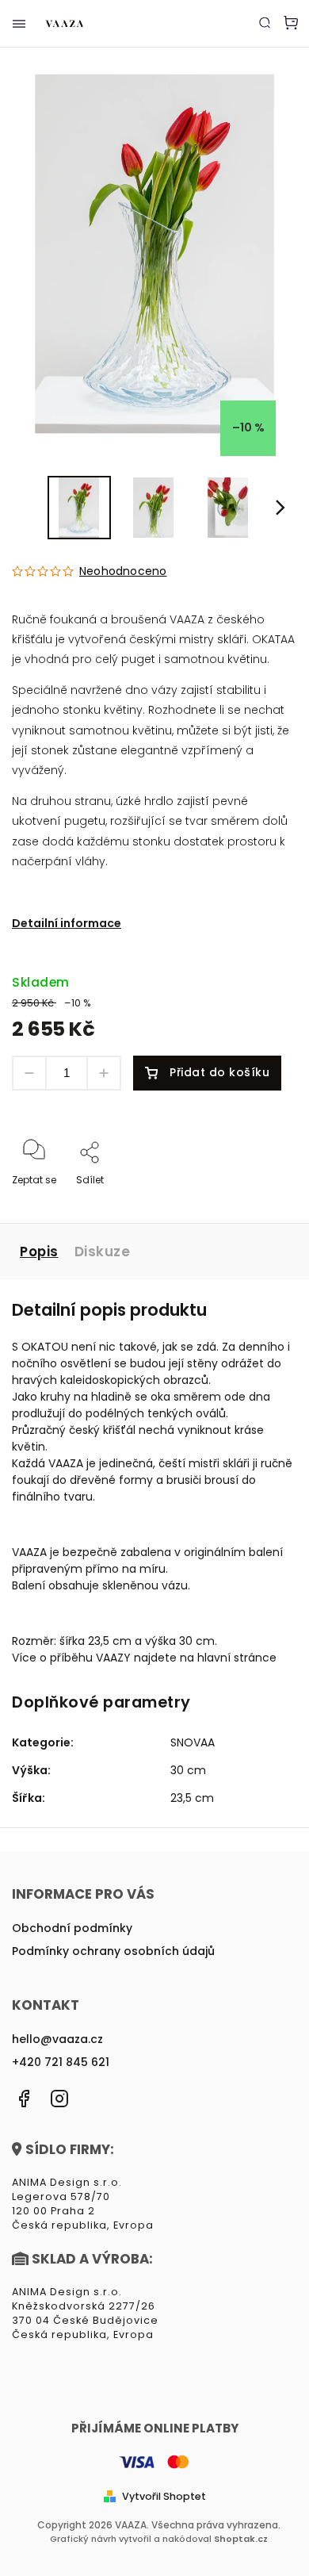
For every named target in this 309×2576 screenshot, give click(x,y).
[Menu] (19, 24)
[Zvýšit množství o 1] (104, 1073)
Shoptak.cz (241, 2539)
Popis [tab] (39, 1252)
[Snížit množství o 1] (29, 1073)
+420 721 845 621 (61, 2062)
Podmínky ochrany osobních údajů (113, 1951)
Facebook (24, 2099)
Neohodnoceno (123, 571)
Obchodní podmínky (72, 1928)
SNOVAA (193, 1742)
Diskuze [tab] (103, 1252)
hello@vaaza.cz (57, 2039)
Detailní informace (67, 923)
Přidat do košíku (219, 1072)
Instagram (59, 2099)
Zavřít (258, 1201)
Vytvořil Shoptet (164, 2496)
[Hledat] (265, 22)
